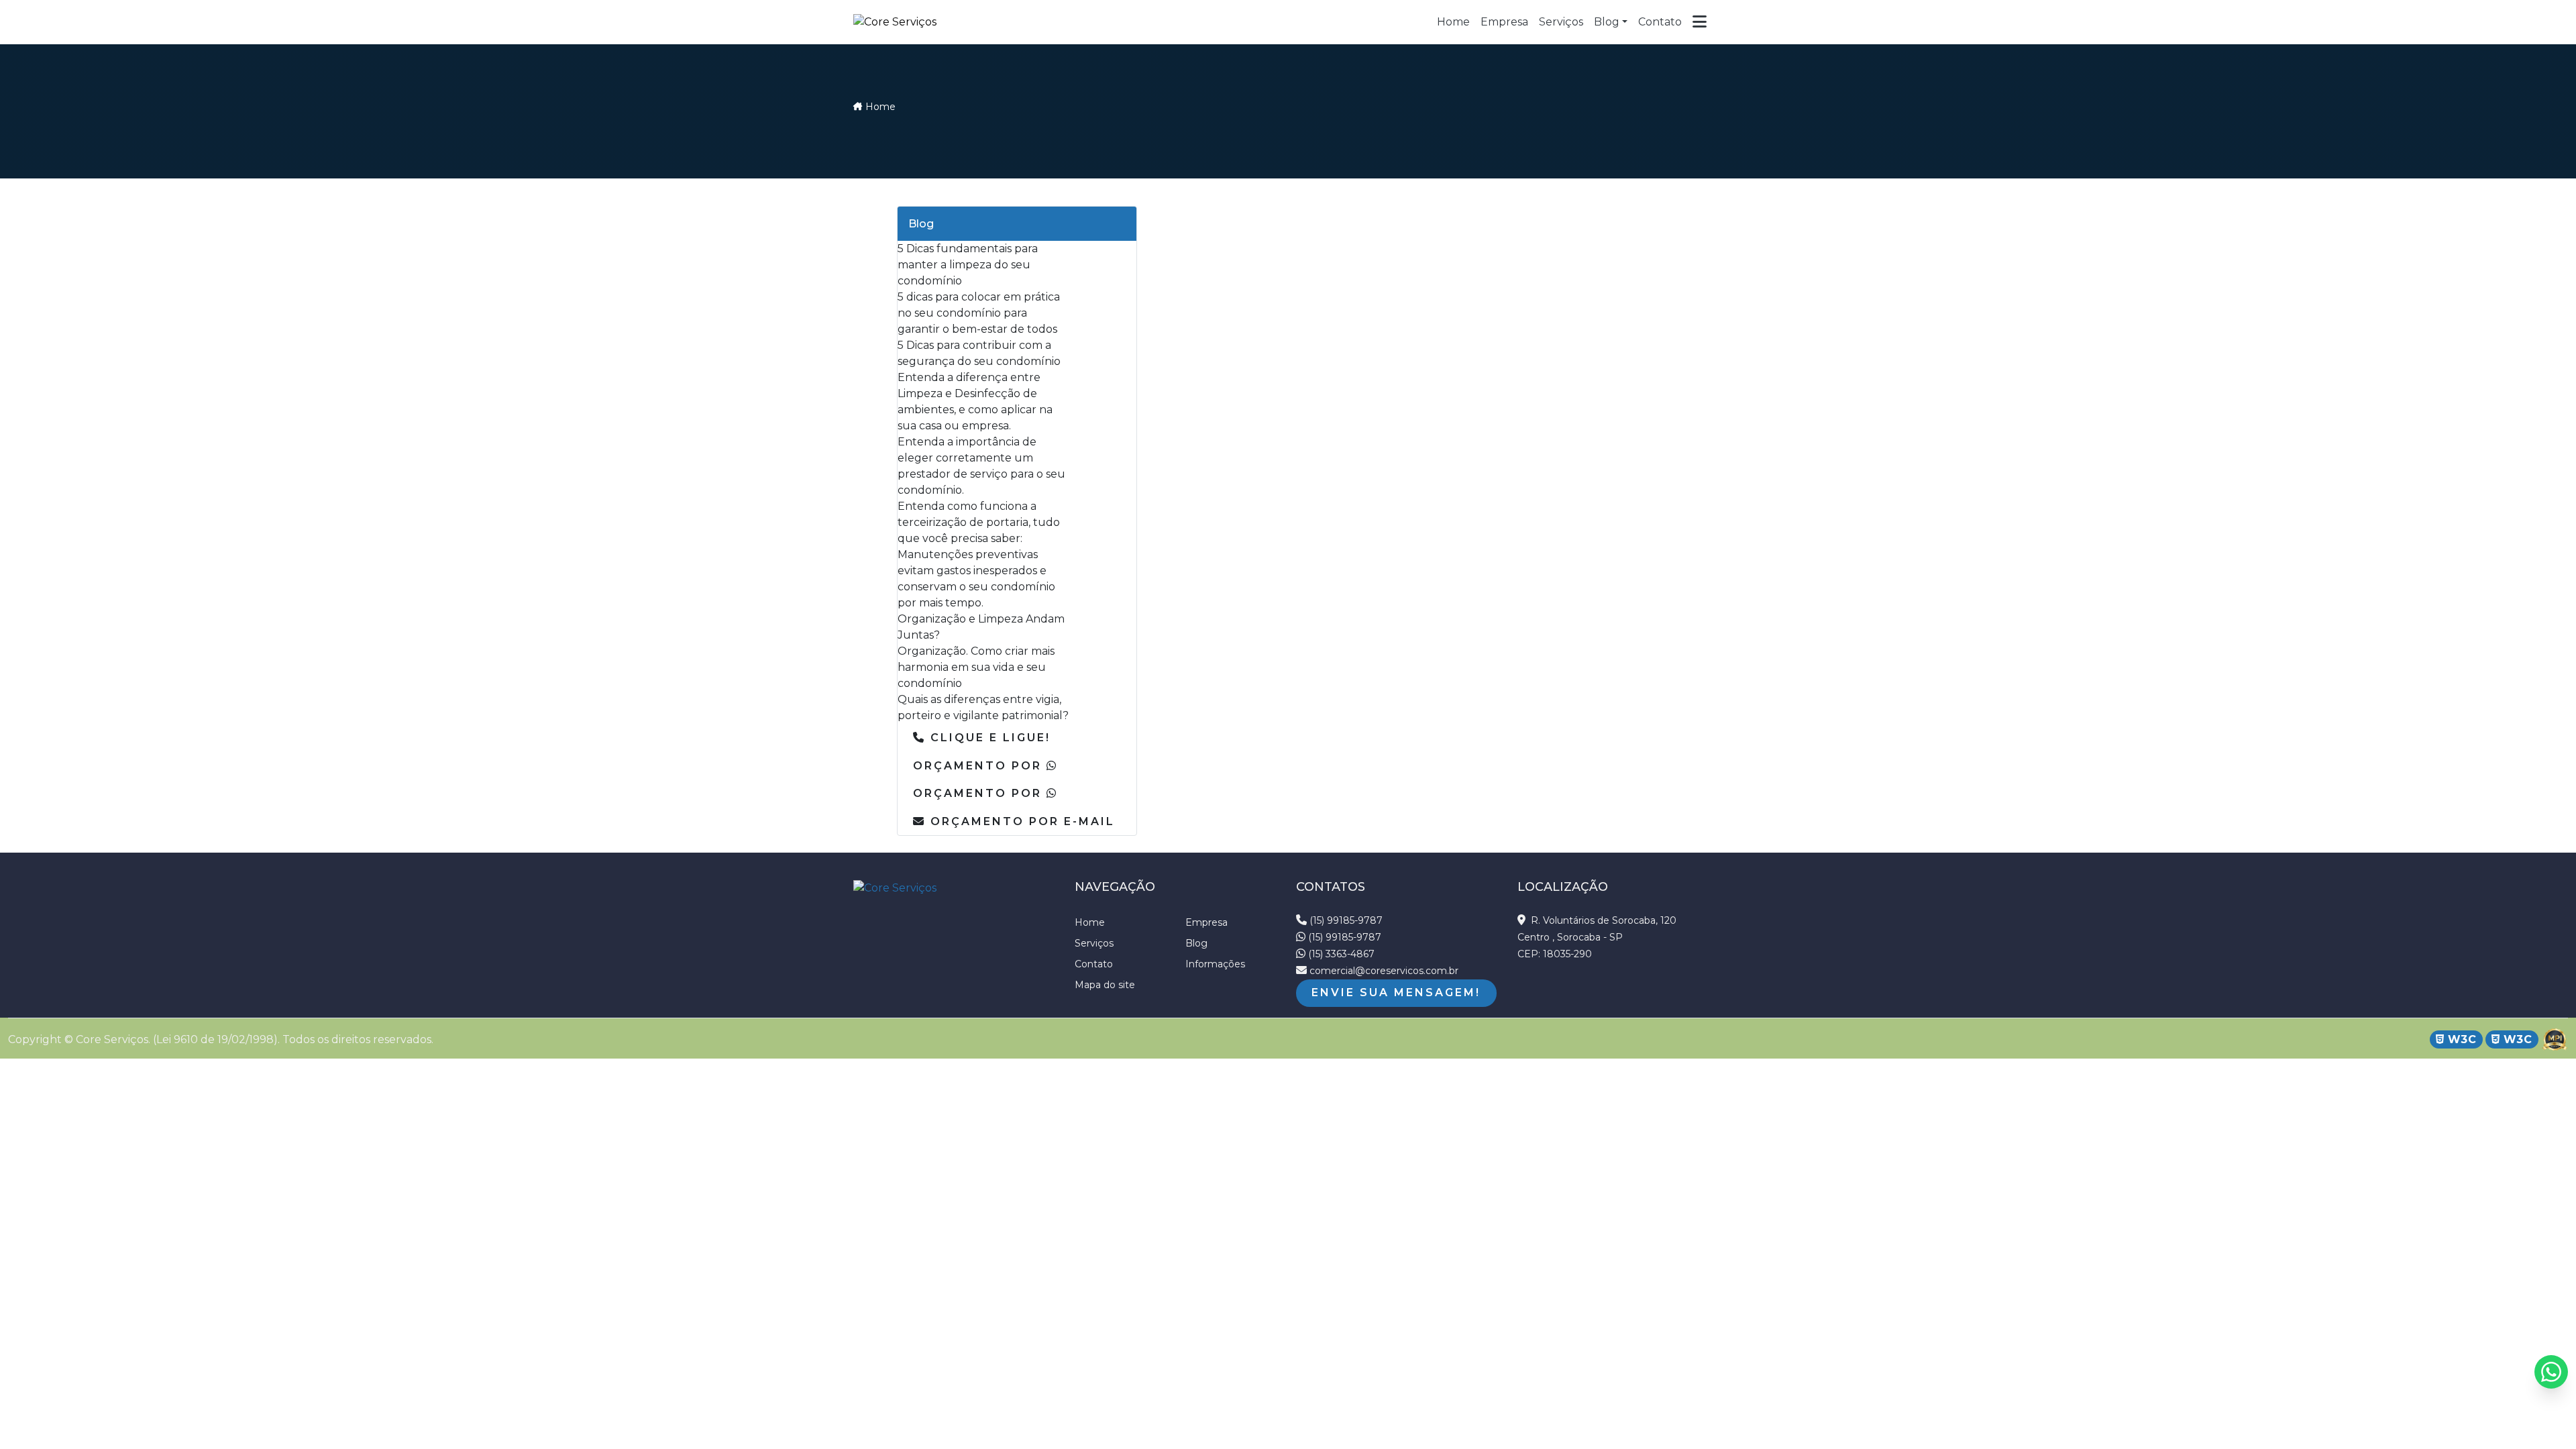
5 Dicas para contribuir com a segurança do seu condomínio (979, 353)
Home (880, 107)
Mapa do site (1105, 985)
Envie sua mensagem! (1396, 992)
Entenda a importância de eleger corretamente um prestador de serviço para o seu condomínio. (981, 466)
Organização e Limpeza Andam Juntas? (981, 627)
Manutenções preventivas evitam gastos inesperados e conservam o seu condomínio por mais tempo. (976, 579)
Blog (1607, 22)
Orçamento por (980, 766)
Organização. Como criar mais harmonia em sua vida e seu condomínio (976, 667)
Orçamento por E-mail (1020, 821)
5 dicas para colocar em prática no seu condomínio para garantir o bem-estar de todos (979, 313)
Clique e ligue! (988, 738)
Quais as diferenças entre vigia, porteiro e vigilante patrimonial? (983, 707)
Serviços (1094, 943)
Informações (1215, 964)
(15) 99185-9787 (1345, 920)
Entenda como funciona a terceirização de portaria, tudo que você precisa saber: (979, 522)
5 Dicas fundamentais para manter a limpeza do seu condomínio (968, 265)
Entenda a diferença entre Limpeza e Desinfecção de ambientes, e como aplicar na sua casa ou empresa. (975, 401)
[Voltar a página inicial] (895, 22)
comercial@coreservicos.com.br (1383, 971)
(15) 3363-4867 (1340, 954)
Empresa (1206, 922)
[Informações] (1700, 22)
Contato (1094, 964)
